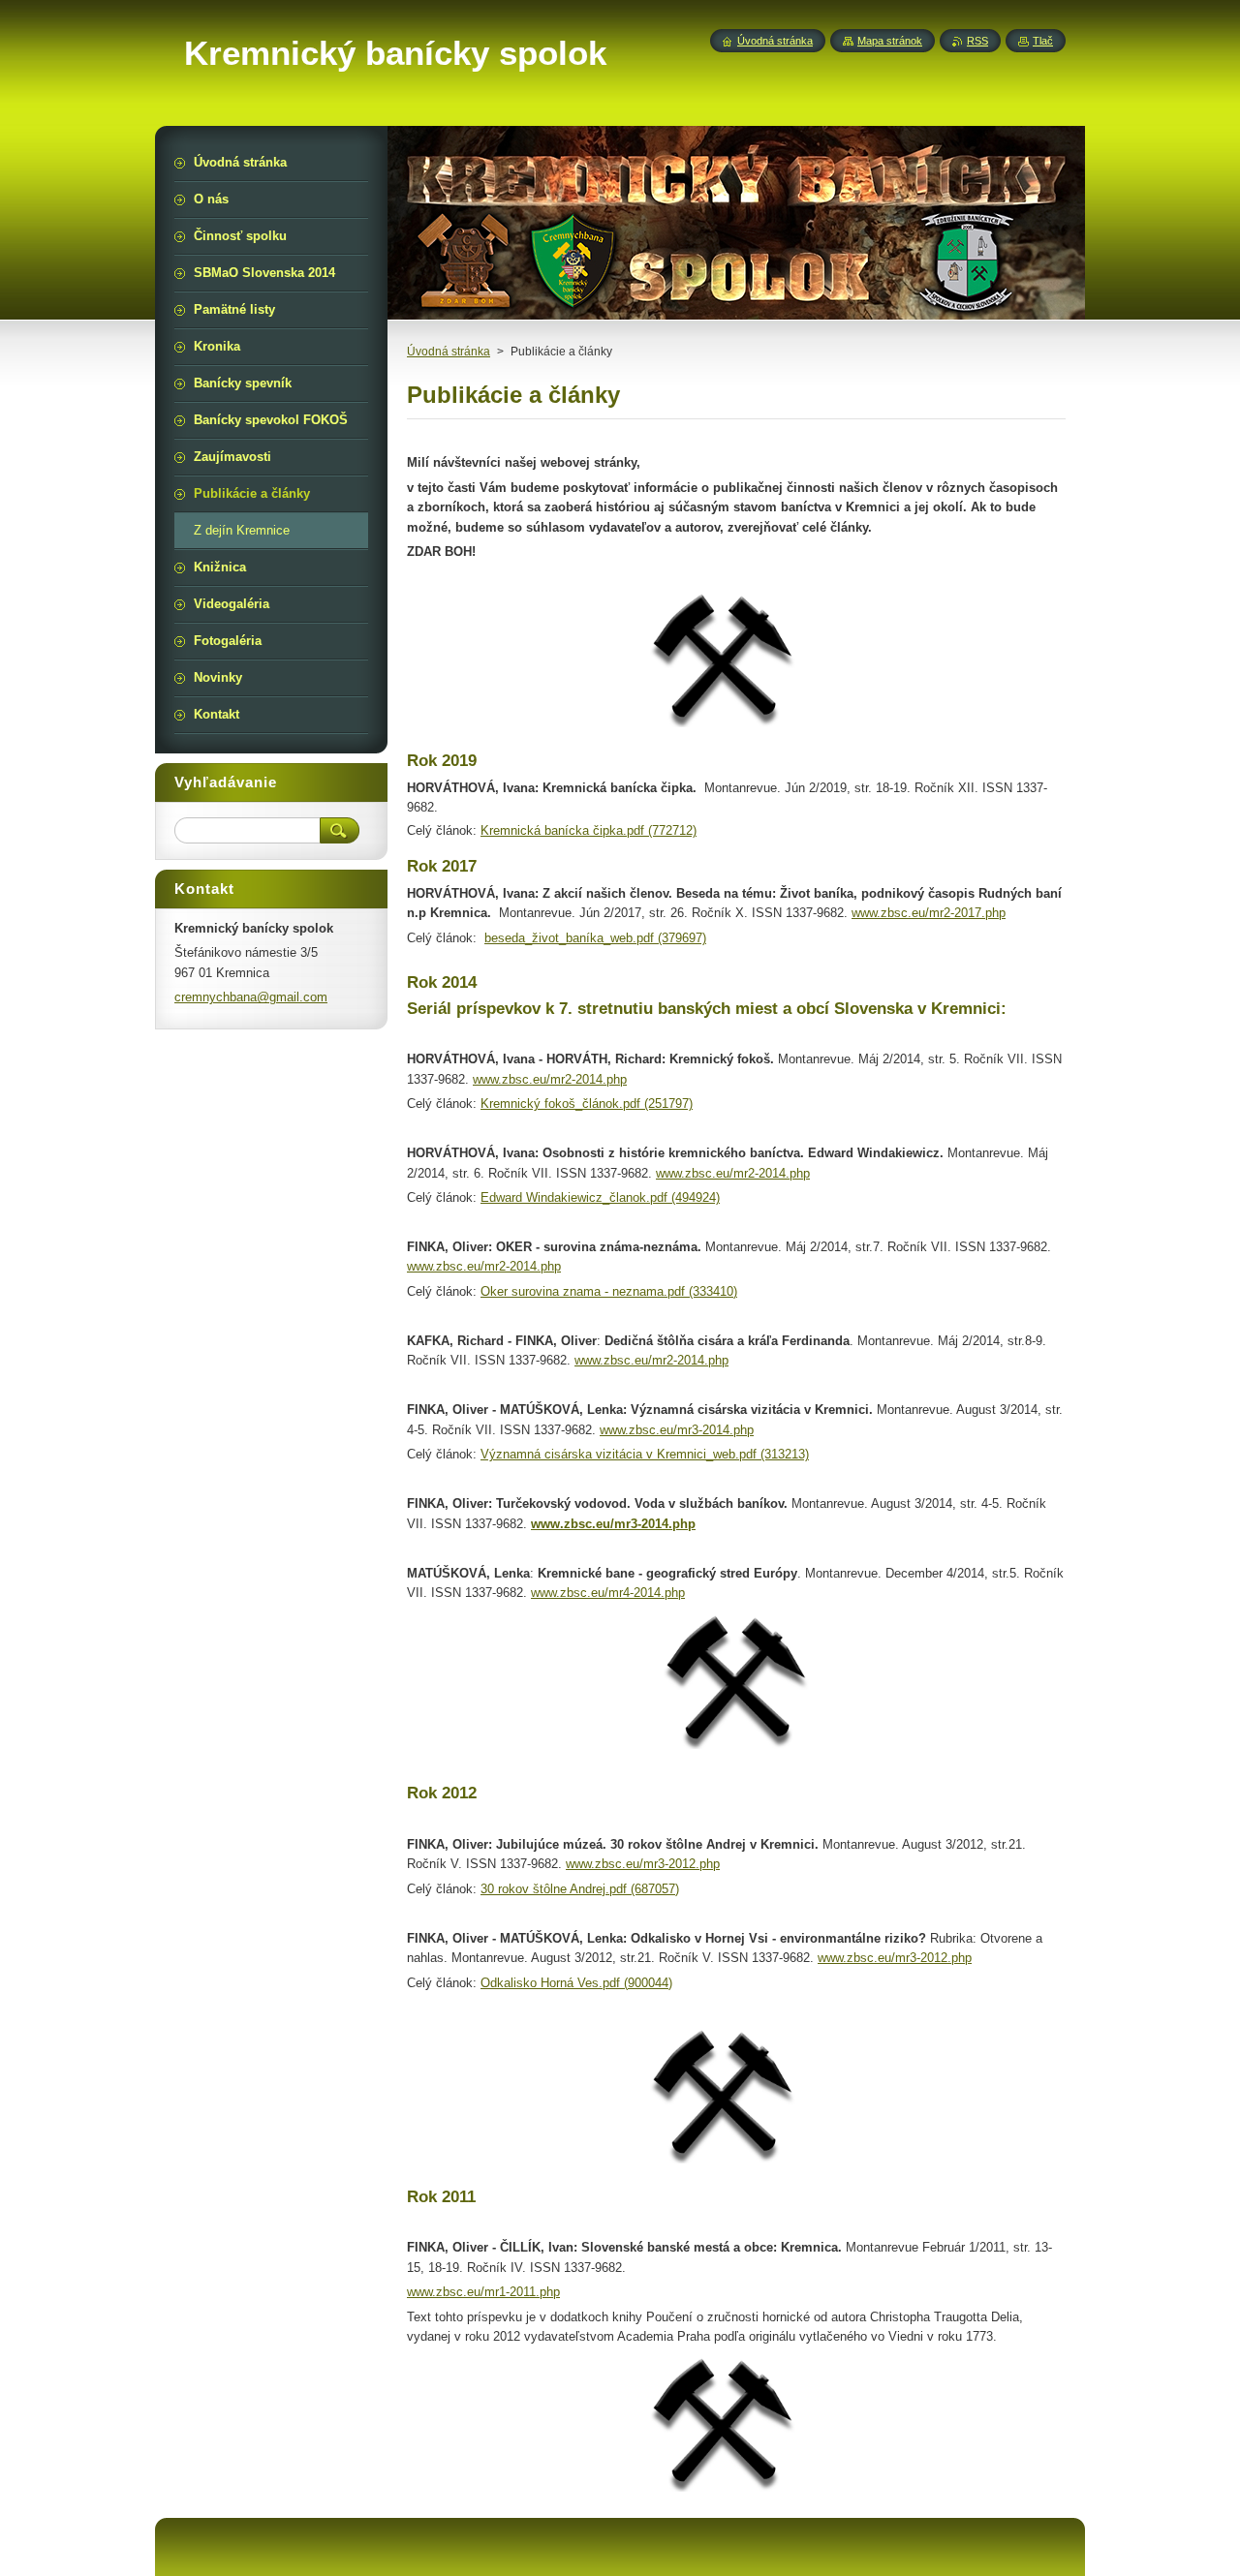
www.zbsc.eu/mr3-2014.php (677, 1430)
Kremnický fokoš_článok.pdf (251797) (587, 1104)
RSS (977, 41)
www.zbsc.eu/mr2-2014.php (550, 1079)
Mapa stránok (890, 41)
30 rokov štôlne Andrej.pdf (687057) (580, 1889)
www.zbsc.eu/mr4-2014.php (608, 1593)
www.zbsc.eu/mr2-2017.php (929, 913)
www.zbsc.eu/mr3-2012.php (643, 1864)
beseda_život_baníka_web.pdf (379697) (595, 938)
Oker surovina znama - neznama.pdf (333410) (609, 1291)
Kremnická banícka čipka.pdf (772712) (589, 830)
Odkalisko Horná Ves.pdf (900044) (576, 1983)
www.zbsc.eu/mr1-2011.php (483, 2292)
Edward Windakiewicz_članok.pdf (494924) (600, 1197)
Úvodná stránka (449, 352)
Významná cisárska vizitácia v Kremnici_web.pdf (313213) (645, 1454)
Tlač (1043, 41)
